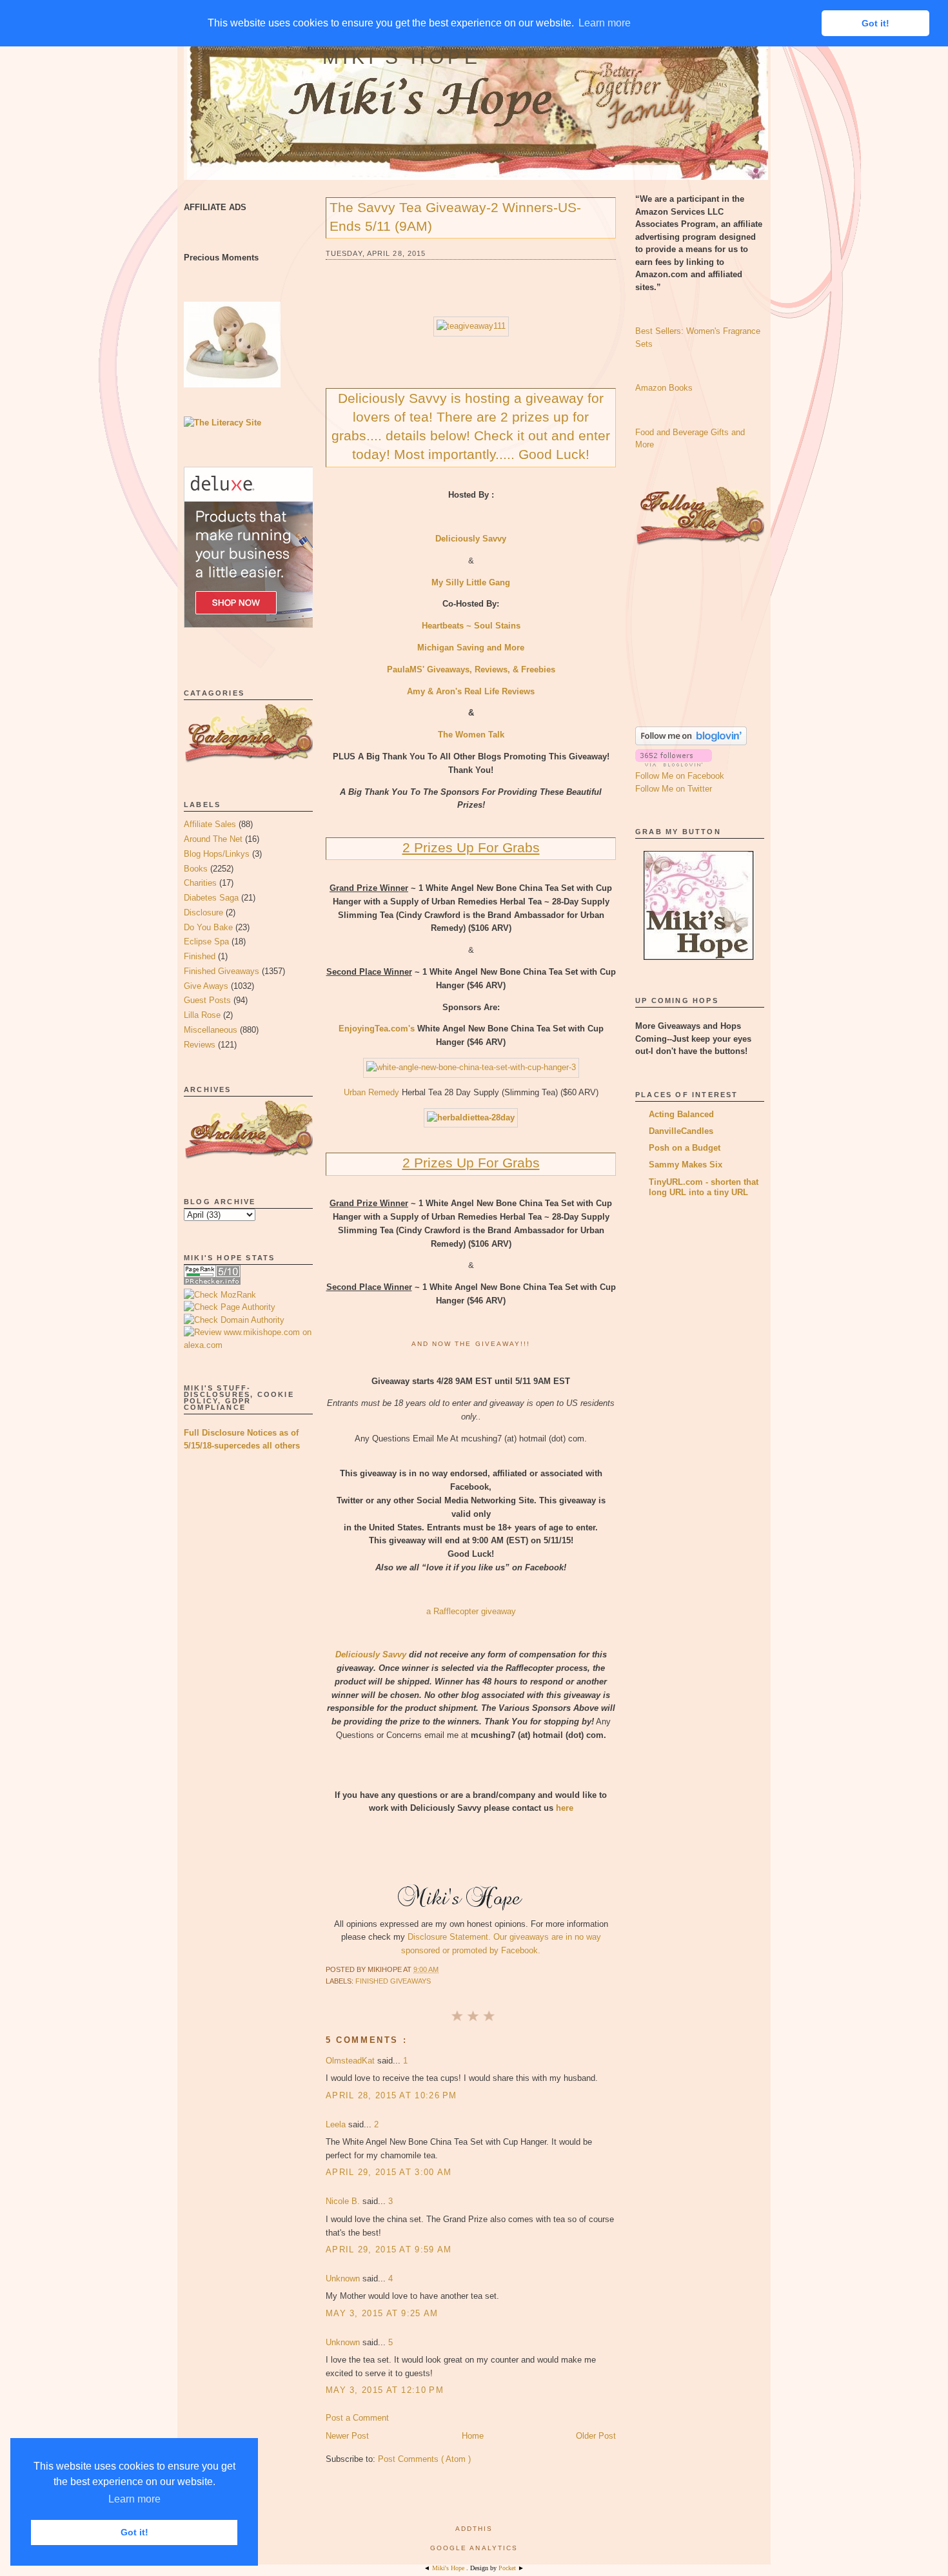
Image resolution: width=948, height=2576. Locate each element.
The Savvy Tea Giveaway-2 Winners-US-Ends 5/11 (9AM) (455, 217)
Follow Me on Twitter (674, 789)
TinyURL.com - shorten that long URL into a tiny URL (704, 1187)
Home (473, 2436)
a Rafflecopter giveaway (471, 1611)
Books (196, 869)
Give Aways (206, 986)
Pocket (508, 2568)
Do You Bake (208, 927)
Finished (200, 956)
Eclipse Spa (206, 942)
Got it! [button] (134, 2532)
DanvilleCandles (681, 1131)
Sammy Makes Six (686, 1165)
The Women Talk (471, 735)
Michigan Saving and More (471, 648)
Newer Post (347, 2436)
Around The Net (213, 839)
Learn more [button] (134, 2499)
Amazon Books (664, 388)
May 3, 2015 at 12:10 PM (385, 2390)
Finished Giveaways (222, 971)
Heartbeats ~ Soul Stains (471, 626)
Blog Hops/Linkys (217, 854)
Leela (337, 2124)
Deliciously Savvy (371, 1654)
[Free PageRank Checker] (212, 1282)
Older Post (596, 2436)
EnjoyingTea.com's (377, 1029)
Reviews (200, 1045)
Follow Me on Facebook (680, 776)
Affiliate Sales (210, 824)
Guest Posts (207, 1000)
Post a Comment (357, 2418)
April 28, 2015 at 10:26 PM (391, 2095)
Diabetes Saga (211, 898)
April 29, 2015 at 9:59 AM (389, 2249)
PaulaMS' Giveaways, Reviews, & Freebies (471, 669)
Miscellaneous (211, 1030)
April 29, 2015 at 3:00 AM (389, 2172)
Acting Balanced (681, 1114)
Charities (200, 883)
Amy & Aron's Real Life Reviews (471, 691)
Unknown (344, 2278)
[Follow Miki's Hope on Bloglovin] (691, 742)
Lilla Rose (202, 1015)
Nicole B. (344, 2201)
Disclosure (203, 912)
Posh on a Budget (685, 1148)
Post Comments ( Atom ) (424, 2459)
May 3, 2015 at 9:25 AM (382, 2313)
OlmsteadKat (351, 2061)
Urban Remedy (371, 1092)
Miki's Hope (402, 57)
